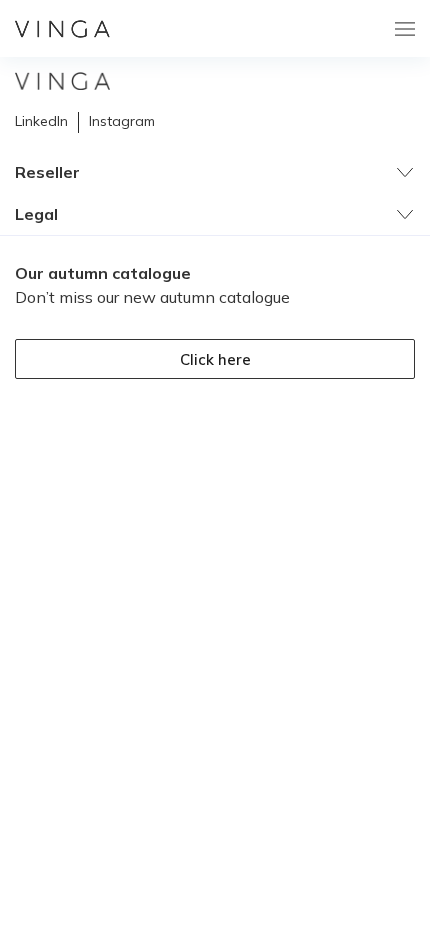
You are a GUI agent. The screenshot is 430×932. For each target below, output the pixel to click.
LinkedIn (41, 121)
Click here (215, 359)
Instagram (122, 121)
